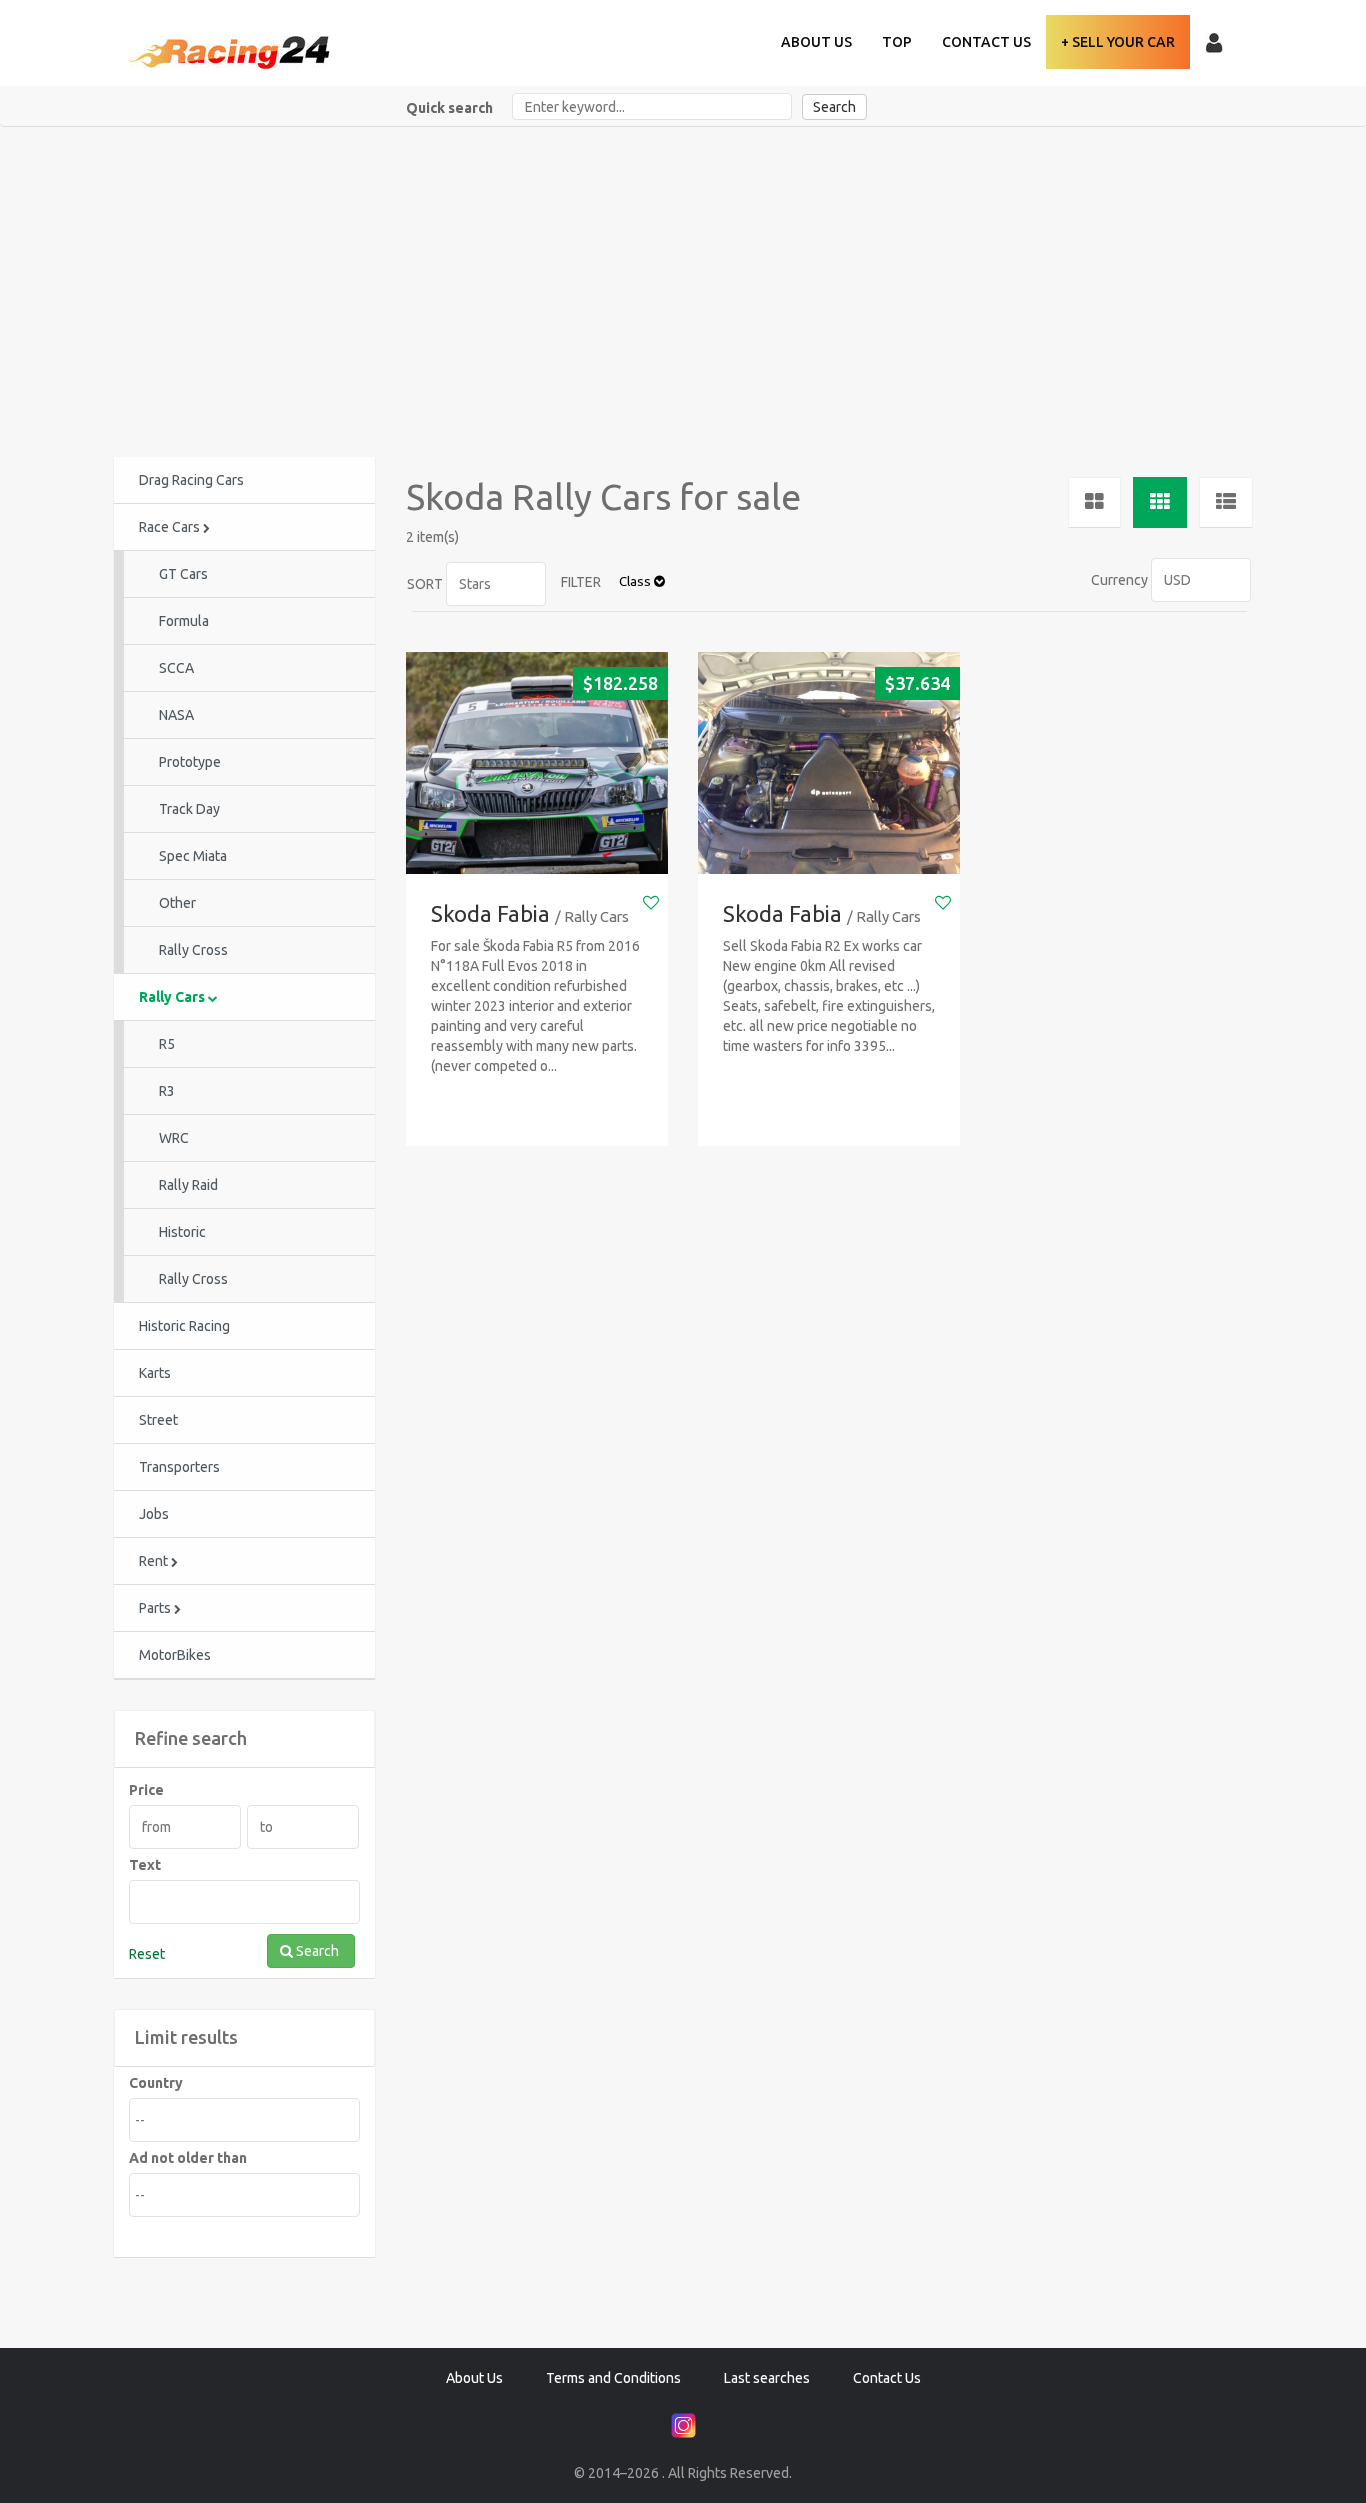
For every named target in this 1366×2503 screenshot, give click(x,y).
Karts (155, 1373)
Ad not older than (188, 2158)
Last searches (767, 2378)
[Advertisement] (683, 277)
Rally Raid (188, 1185)
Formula (184, 621)
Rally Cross (193, 950)
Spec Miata (193, 856)
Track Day (189, 809)
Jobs (154, 1514)
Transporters (179, 1467)
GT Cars (183, 574)
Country (156, 2083)
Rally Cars (173, 997)
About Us (816, 42)
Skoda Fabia (490, 913)
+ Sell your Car (1118, 42)
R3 (167, 1091)
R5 (167, 1044)
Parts (156, 1608)
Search (834, 107)
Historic (182, 1232)
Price (146, 1790)
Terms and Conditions (613, 2378)
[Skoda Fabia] (537, 763)
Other (177, 903)
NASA (176, 715)
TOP (897, 42)
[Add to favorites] (651, 902)
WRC (174, 1138)
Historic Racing (184, 1326)
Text (145, 1865)
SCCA (176, 668)
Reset (147, 1954)
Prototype (190, 762)
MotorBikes (175, 1655)
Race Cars (171, 527)
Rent (155, 1561)
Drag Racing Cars (191, 480)
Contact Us (986, 42)
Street (158, 1420)
